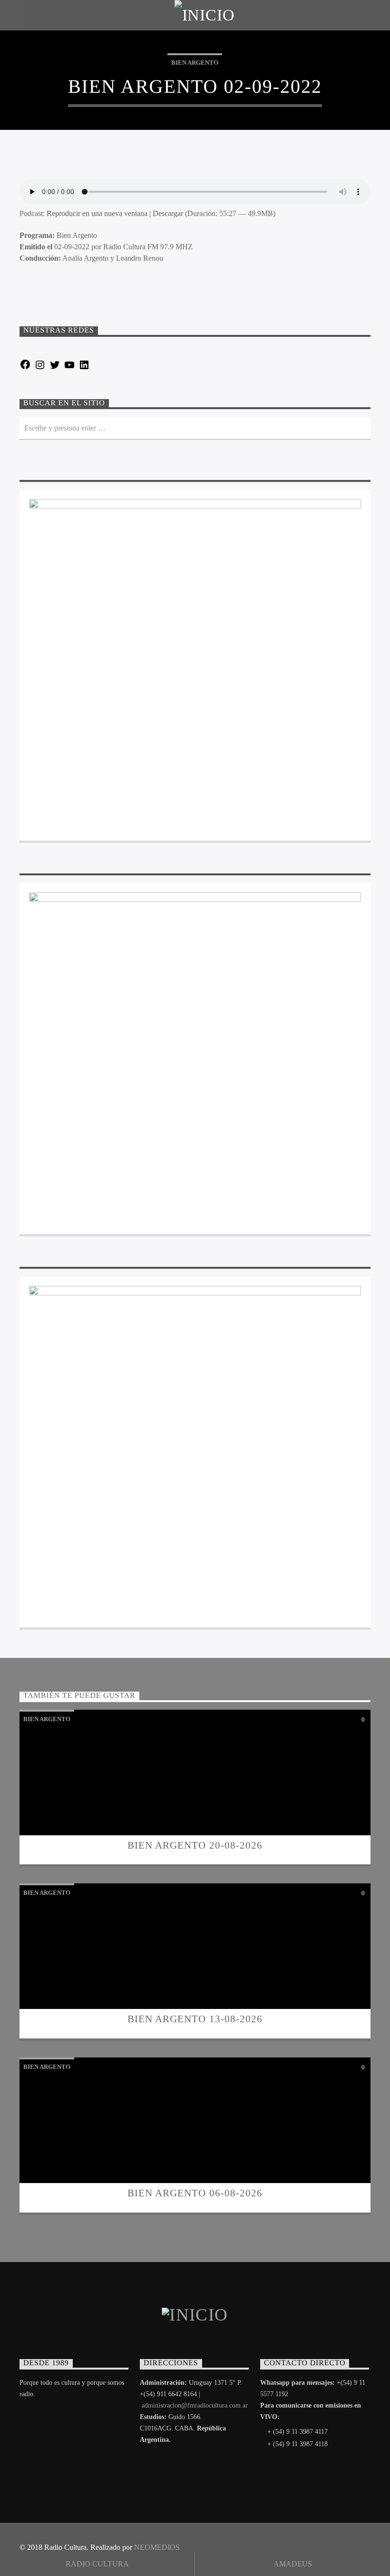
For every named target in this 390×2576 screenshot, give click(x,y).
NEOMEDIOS (157, 2547)
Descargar (168, 213)
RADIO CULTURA (97, 2564)
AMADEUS (293, 2564)
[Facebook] (25, 368)
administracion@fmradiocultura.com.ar (195, 2405)
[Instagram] (40, 368)
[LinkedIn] (84, 368)
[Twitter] (55, 368)
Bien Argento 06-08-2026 (195, 2193)
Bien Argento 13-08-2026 (195, 2019)
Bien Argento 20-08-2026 (195, 1845)
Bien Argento (195, 63)
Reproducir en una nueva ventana (97, 213)
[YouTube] (69, 368)
